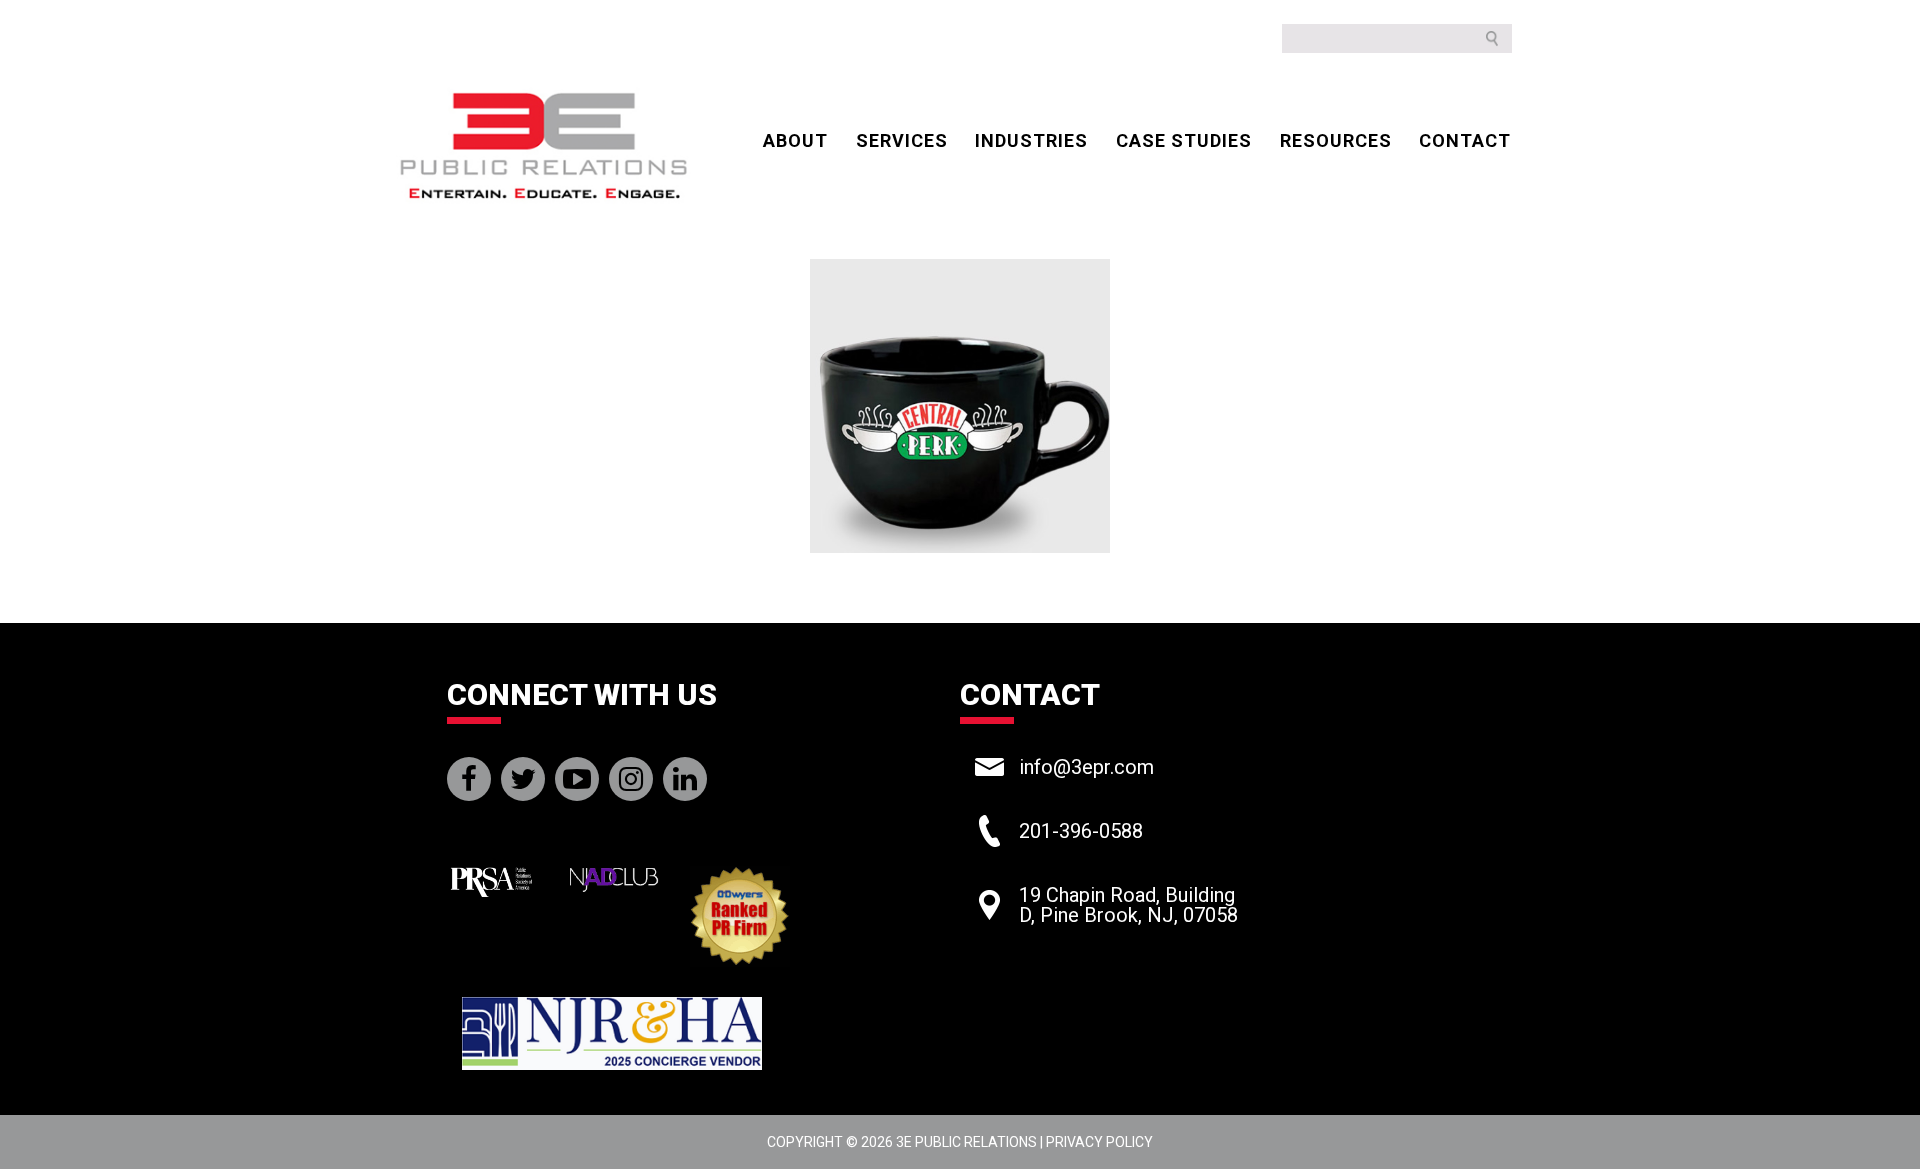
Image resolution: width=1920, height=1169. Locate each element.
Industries (1031, 140)
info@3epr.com (1086, 767)
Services (902, 140)
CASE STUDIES (1184, 140)
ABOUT (795, 140)
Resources (1336, 140)
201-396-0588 (1081, 831)
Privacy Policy (1099, 1142)
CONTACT (1465, 140)
